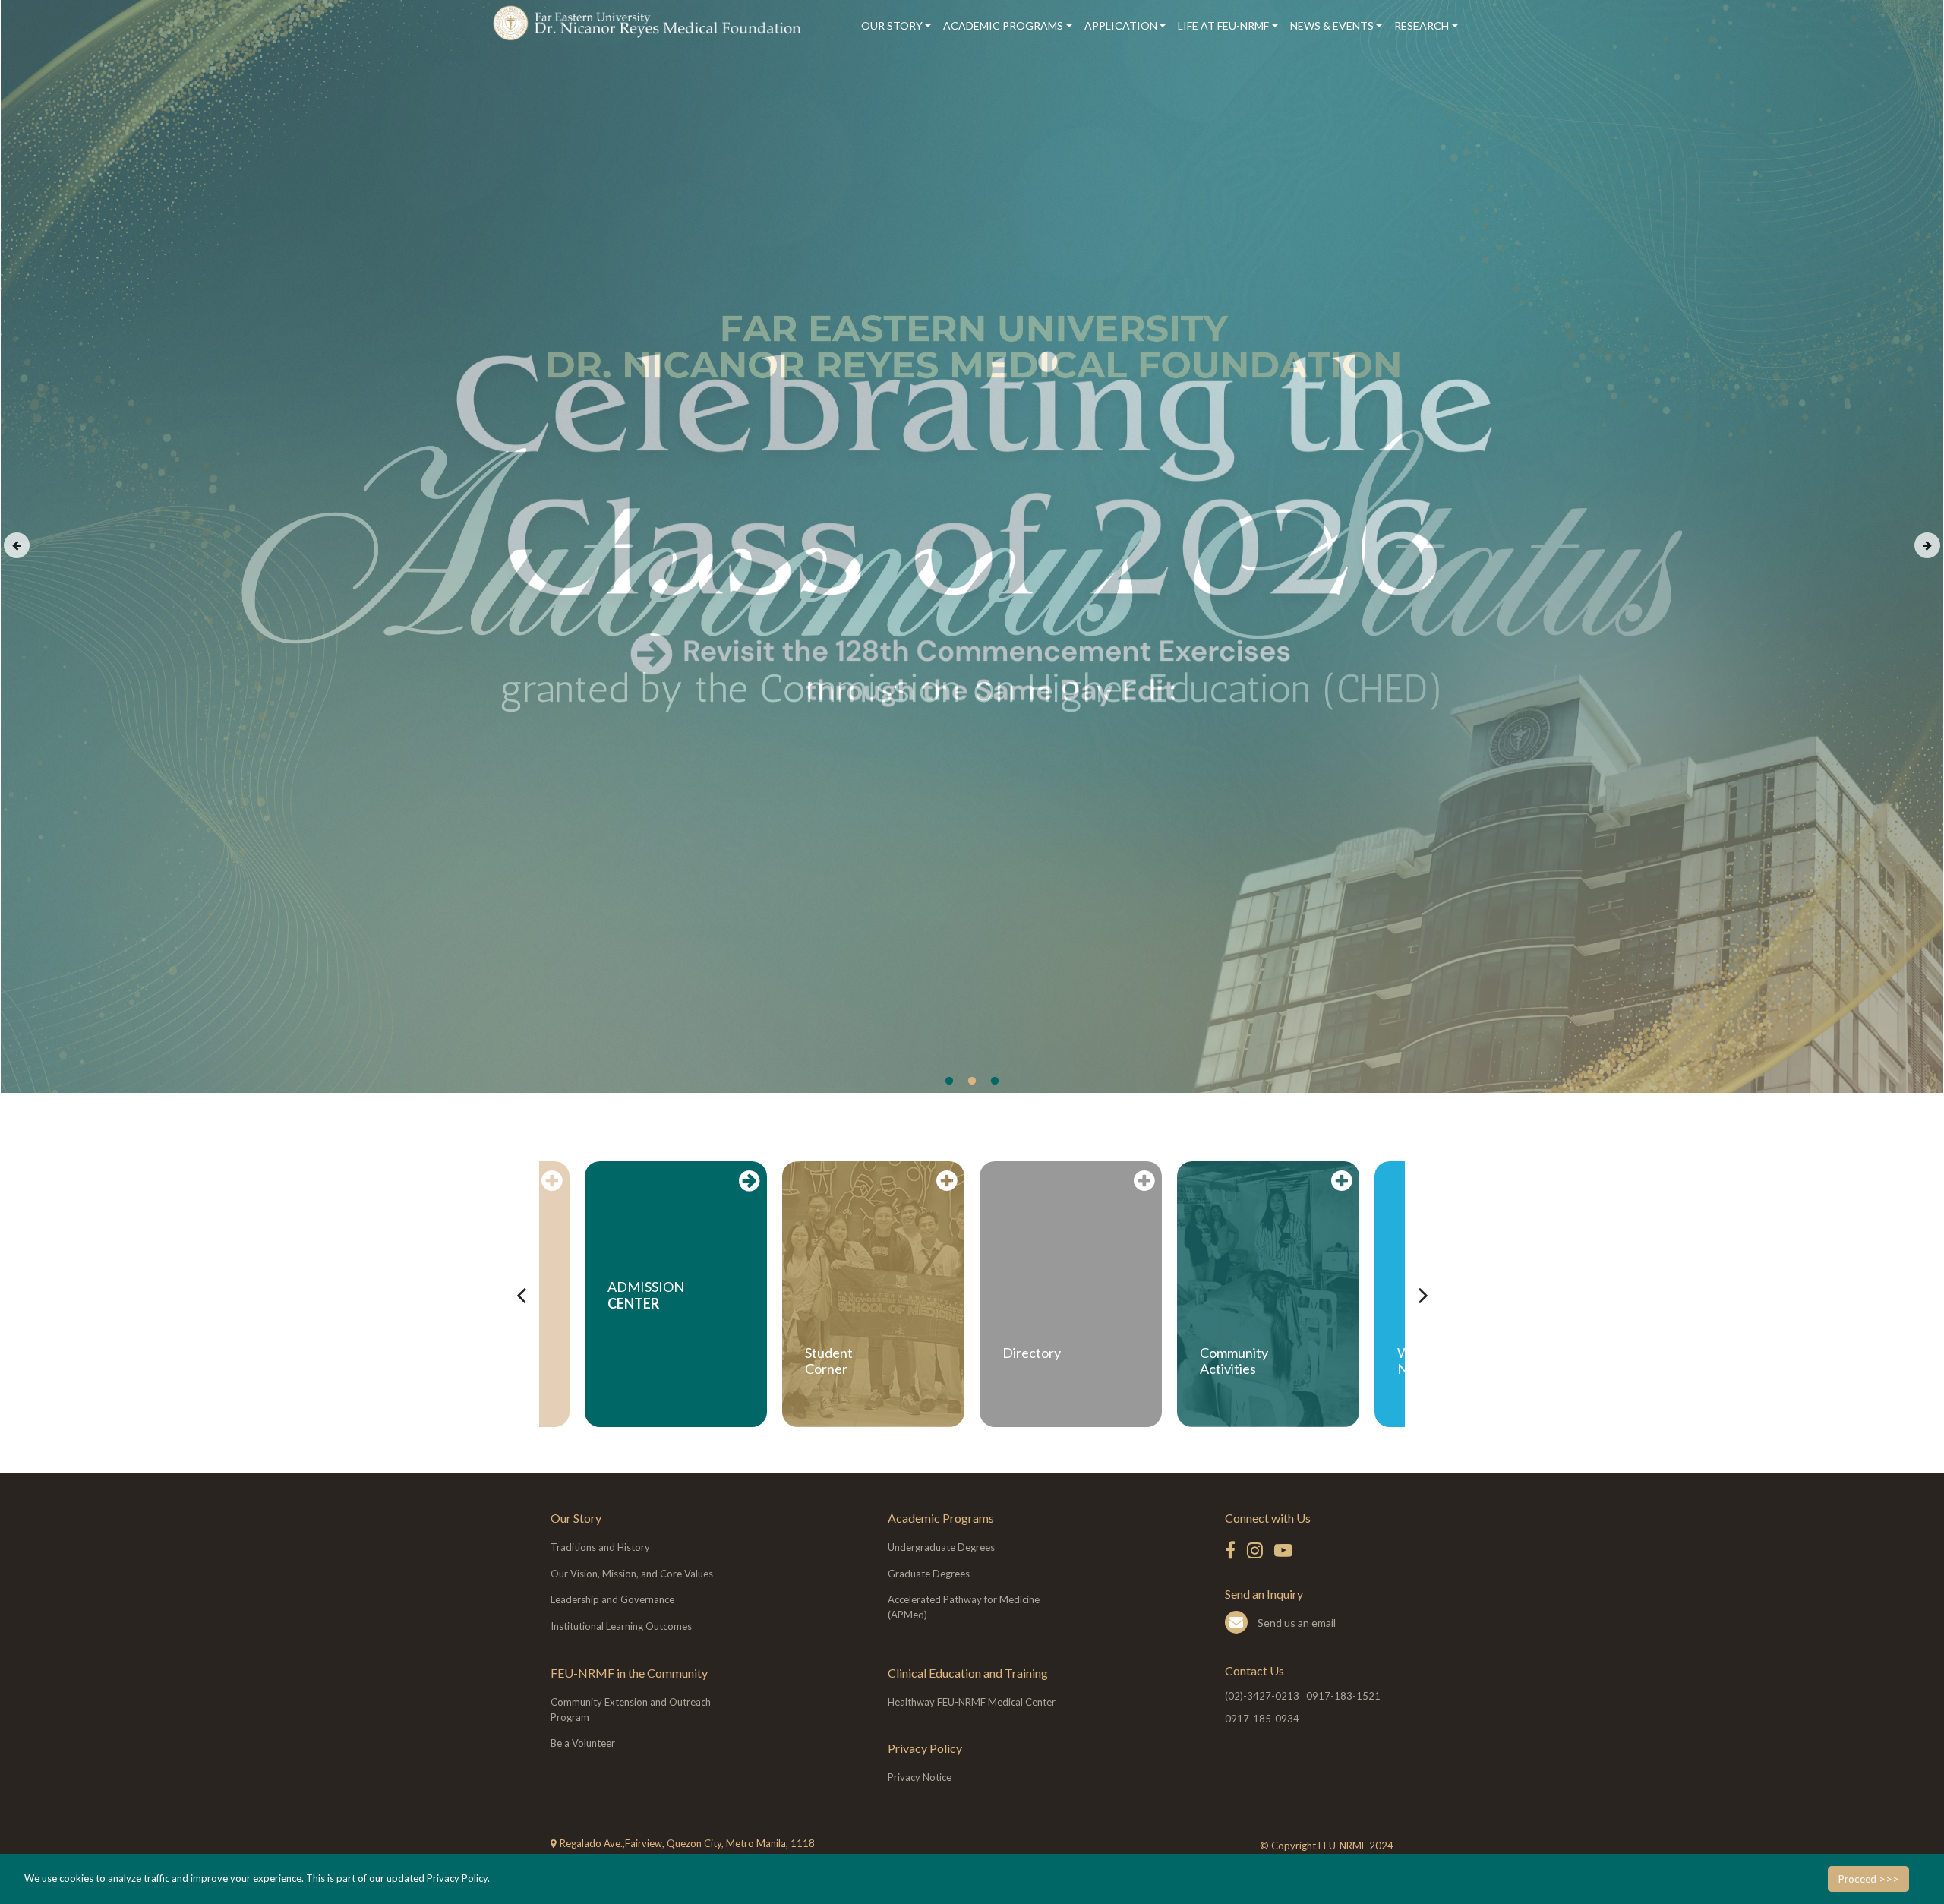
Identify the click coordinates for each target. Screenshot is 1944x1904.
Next (1927, 545)
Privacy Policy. (458, 1878)
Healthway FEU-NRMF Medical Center (972, 1702)
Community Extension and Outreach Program (631, 1710)
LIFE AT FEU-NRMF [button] (1223, 25)
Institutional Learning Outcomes (621, 1626)
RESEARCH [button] (1422, 25)
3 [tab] (995, 1081)
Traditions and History (600, 1547)
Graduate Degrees (929, 1574)
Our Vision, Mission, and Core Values (632, 1574)
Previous (17, 545)
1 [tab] (949, 1081)
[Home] (650, 23)
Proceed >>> (1868, 1879)
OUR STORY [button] (892, 25)
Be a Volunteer (583, 1743)
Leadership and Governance (612, 1599)
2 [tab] (972, 1081)
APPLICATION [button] (1121, 25)
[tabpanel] (972, 546)
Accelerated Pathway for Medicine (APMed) (964, 1607)
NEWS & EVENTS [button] (1332, 25)
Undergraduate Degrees (941, 1547)
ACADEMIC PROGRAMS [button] (1003, 25)
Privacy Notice (920, 1777)
